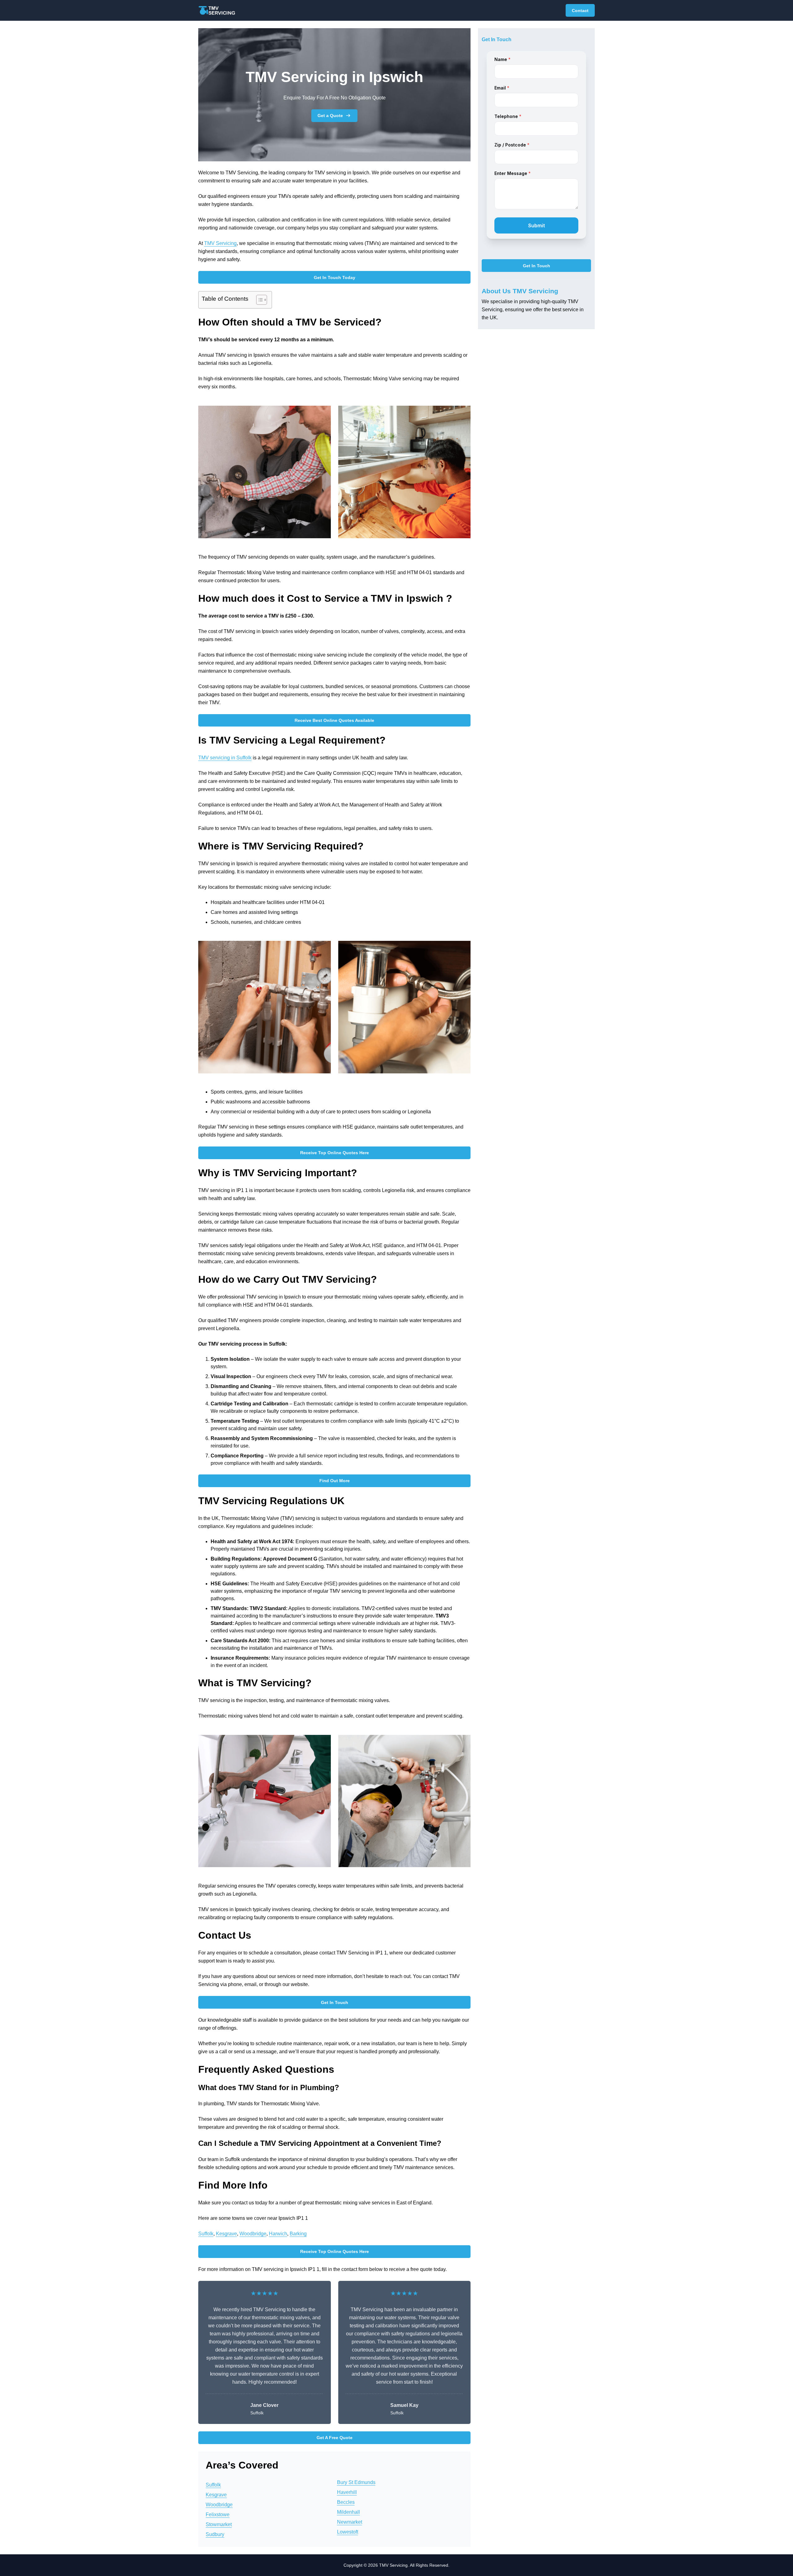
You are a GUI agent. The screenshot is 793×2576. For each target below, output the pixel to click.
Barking (298, 2234)
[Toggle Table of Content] (258, 300)
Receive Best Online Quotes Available (334, 720)
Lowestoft (348, 2532)
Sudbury (215, 2534)
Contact (580, 11)
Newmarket (350, 2522)
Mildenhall (348, 2512)
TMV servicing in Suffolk (225, 758)
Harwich (278, 2234)
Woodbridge (253, 2234)
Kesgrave (226, 2234)
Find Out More (335, 1481)
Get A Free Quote (335, 2438)
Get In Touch (335, 2002)
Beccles (346, 2502)
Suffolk (206, 2234)
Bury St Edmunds (356, 2482)
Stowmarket (219, 2524)
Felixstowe (218, 2515)
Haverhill (347, 2492)
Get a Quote (330, 116)
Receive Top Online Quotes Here (335, 1153)
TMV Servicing (220, 243)
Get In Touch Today (335, 277)
